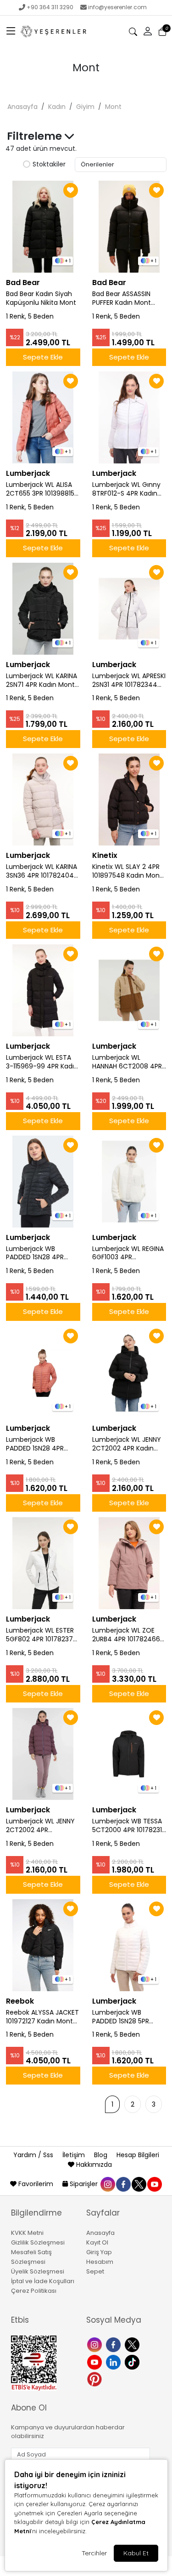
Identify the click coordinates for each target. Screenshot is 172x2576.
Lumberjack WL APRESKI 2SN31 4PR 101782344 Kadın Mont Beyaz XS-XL (129, 680)
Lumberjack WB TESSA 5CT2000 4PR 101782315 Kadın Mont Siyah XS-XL (129, 1826)
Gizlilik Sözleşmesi (38, 2242)
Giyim (85, 107)
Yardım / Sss (34, 2155)
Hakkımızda (93, 2165)
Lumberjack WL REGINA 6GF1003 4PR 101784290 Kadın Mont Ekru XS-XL (128, 1253)
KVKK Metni (27, 2233)
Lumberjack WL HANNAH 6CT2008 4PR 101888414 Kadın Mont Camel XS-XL (127, 1062)
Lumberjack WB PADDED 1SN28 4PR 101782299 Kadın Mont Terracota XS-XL (41, 1444)
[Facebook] (114, 2344)
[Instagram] (96, 2344)
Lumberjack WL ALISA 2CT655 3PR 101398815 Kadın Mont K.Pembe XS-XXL (40, 489)
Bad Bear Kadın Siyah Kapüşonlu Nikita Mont (41, 298)
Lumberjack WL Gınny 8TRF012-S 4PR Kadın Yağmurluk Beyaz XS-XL (126, 489)
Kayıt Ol (97, 2242)
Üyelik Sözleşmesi (38, 2271)
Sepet (95, 2271)
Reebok (20, 2001)
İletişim (75, 2155)
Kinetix (105, 855)
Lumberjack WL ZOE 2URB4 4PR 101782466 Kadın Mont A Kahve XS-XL (126, 1635)
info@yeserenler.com (117, 7)
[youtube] (154, 2184)
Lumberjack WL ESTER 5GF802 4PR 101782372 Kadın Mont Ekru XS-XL (41, 1635)
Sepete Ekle (43, 357)
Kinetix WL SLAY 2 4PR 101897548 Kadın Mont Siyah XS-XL (127, 871)
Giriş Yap (99, 2252)
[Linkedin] (114, 2361)
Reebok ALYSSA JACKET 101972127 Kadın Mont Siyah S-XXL (42, 2017)
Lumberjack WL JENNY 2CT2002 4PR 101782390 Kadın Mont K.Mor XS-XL (41, 1826)
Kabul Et (136, 2553)
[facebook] (123, 2184)
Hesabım (100, 2262)
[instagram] (107, 2184)
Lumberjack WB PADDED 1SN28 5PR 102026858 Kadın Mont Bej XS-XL (128, 2017)
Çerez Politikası (34, 2291)
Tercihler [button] (94, 2553)
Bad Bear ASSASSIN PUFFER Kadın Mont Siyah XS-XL (122, 298)
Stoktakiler (49, 165)
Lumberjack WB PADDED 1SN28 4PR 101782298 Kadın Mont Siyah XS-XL (41, 1253)
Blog (102, 2155)
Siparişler (84, 2184)
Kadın (57, 107)
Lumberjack (28, 473)
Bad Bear (23, 283)
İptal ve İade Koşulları (43, 2281)
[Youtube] (96, 2361)
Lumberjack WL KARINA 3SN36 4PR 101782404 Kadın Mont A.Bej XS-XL (42, 871)
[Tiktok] (133, 2361)
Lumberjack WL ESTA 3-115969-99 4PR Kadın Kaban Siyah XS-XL (42, 1062)
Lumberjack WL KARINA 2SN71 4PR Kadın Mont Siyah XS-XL (42, 680)
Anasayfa (22, 107)
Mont (113, 107)
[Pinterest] (96, 2379)
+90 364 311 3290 (50, 7)
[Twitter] (133, 2344)
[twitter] (139, 2184)
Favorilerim (36, 2184)
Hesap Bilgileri (138, 2155)
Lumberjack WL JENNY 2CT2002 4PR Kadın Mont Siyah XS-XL (127, 1444)
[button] (11, 32)
